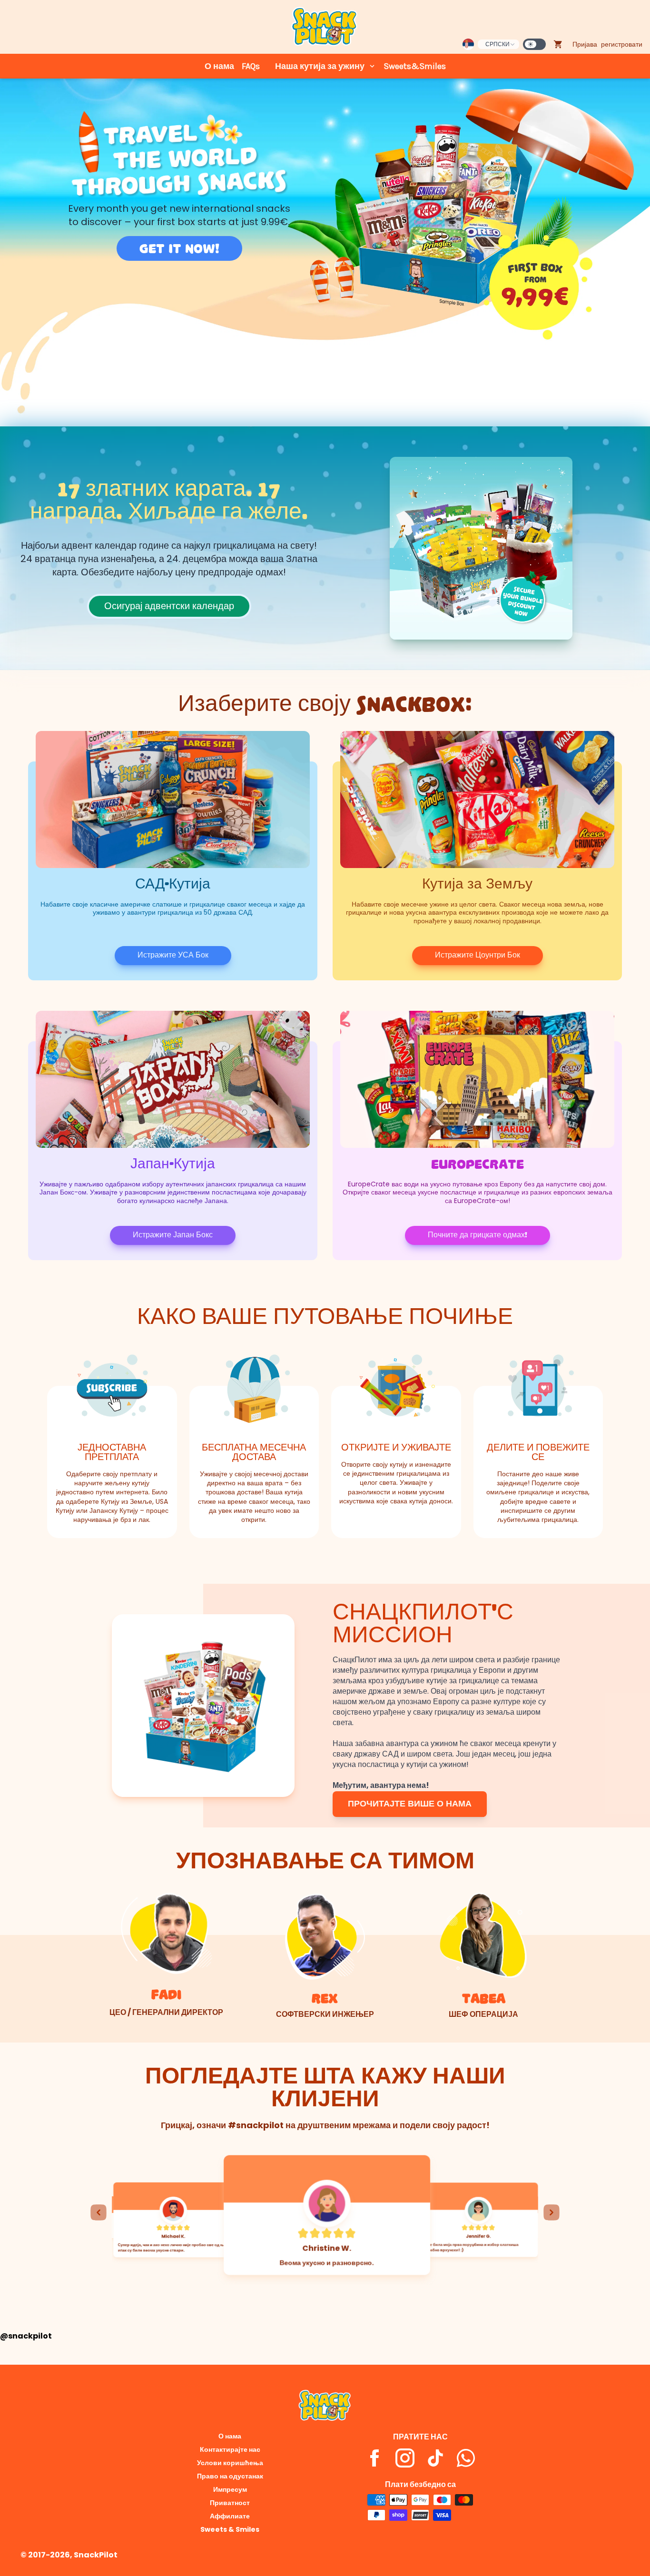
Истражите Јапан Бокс (173, 1235)
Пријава (585, 44)
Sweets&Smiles (415, 66)
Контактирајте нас (230, 2449)
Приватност (230, 2503)
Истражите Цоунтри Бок (478, 955)
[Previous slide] (98, 2212)
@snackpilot (26, 2336)
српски (497, 44)
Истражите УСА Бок (173, 955)
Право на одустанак (230, 2476)
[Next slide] (552, 2212)
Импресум (230, 2489)
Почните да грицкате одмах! (478, 1235)
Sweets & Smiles (230, 2529)
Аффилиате (230, 2516)
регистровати (622, 44)
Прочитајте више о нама (410, 1804)
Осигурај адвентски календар (169, 606)
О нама (219, 66)
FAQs (251, 66)
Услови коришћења (230, 2463)
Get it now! (179, 248)
